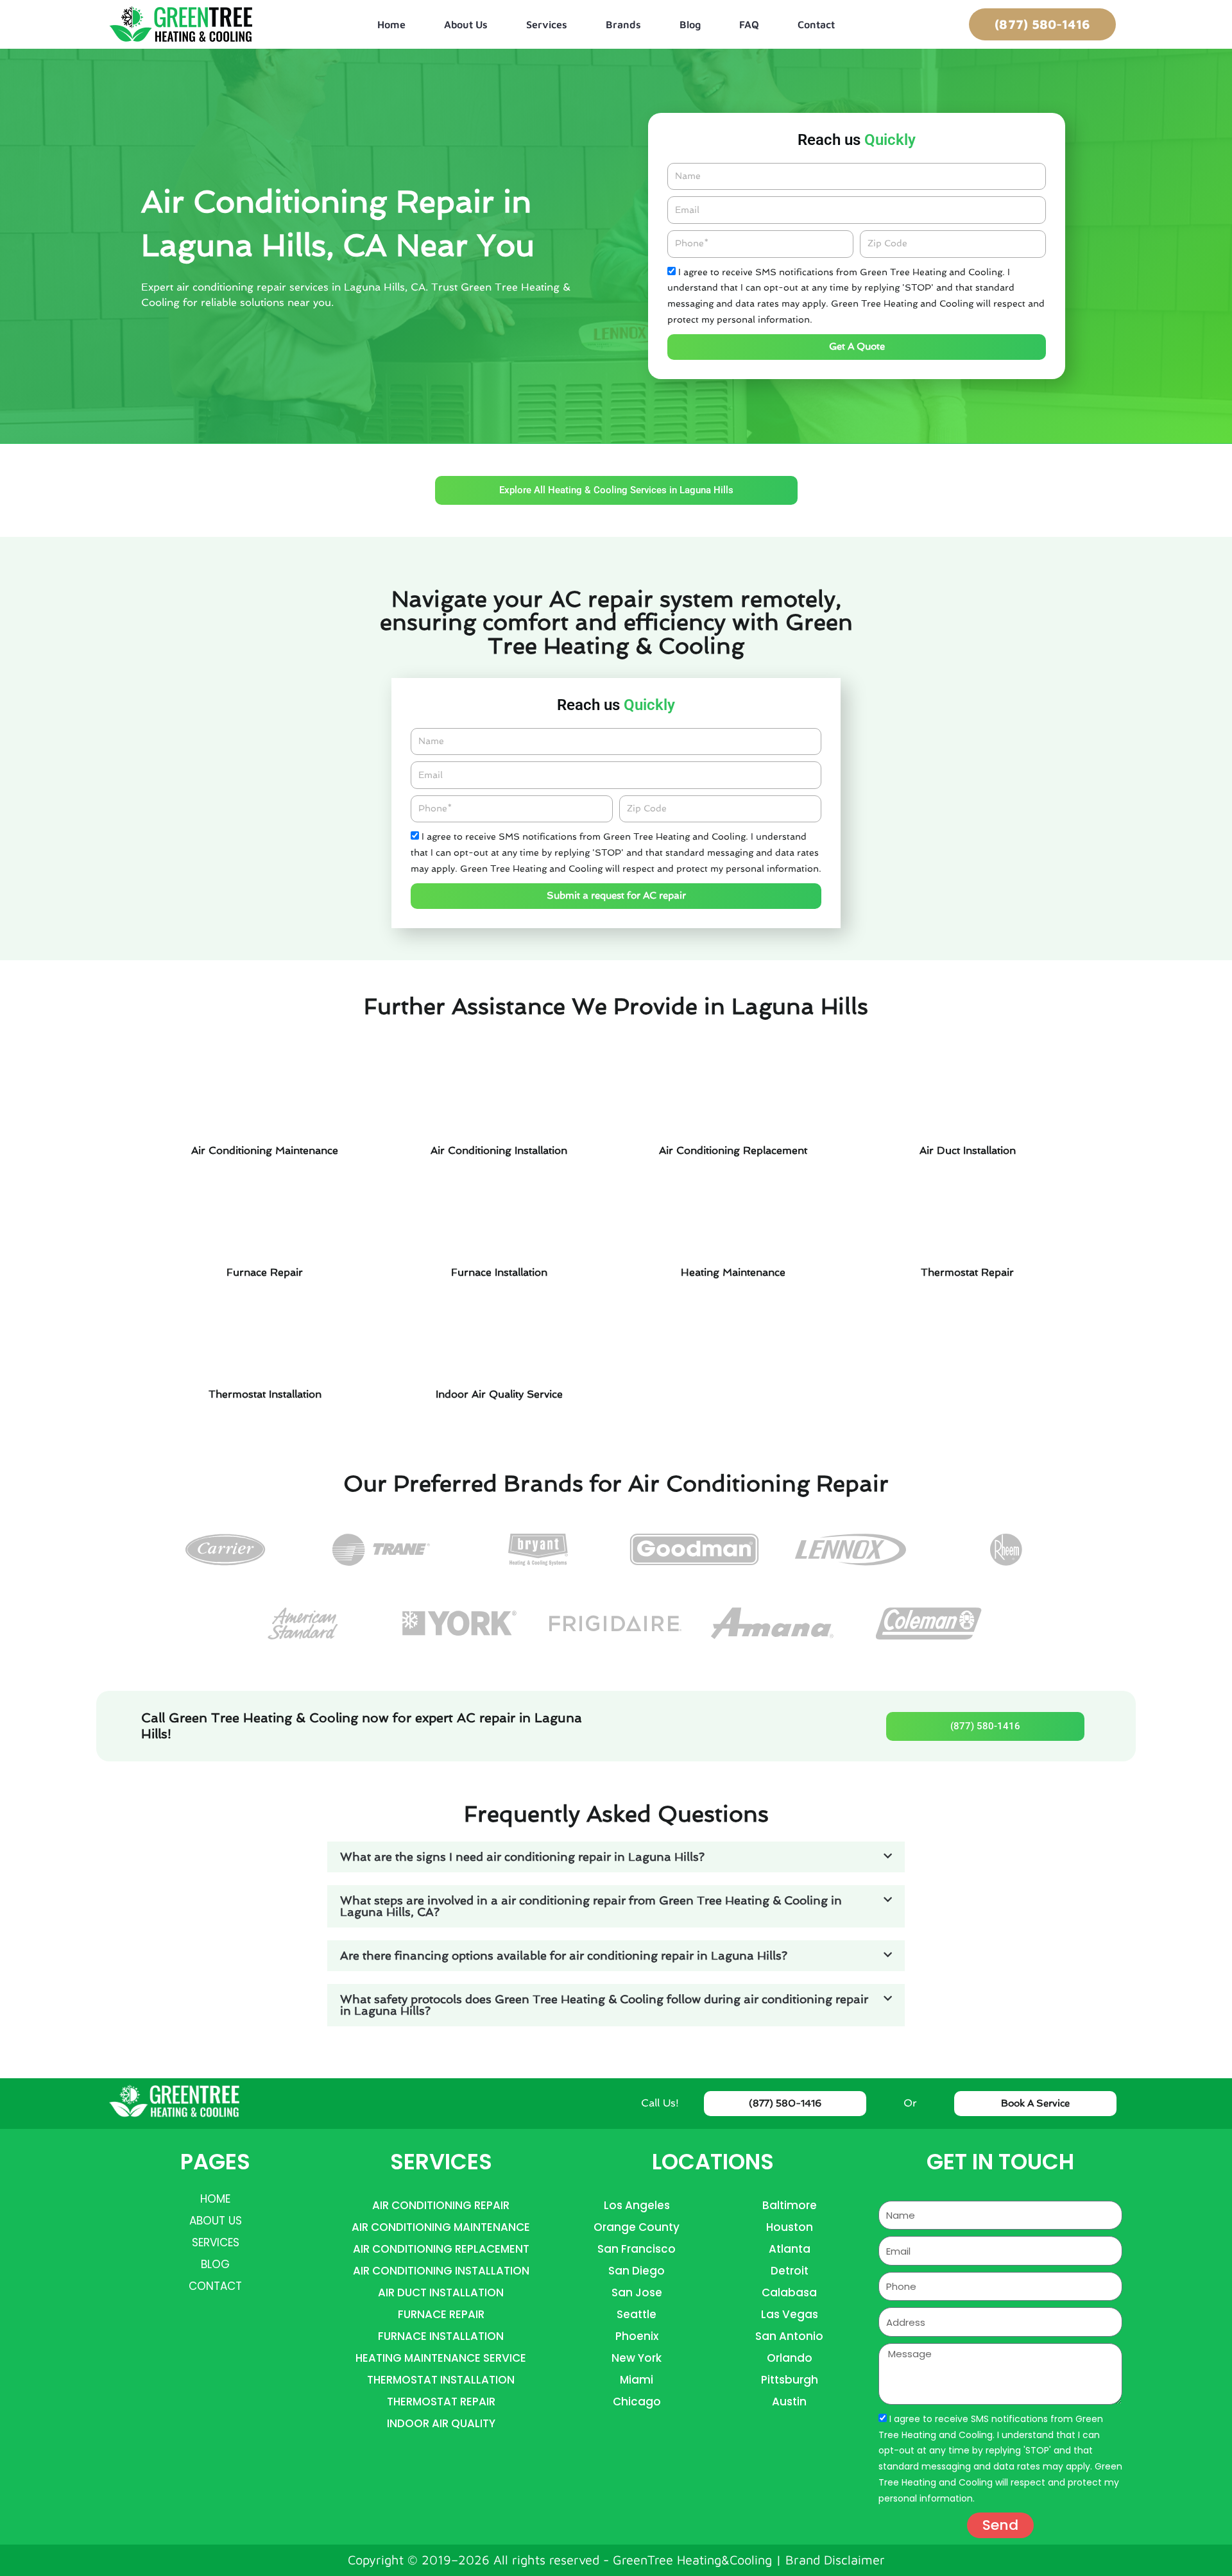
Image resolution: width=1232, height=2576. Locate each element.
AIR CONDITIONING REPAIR (441, 2205)
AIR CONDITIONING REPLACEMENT (441, 2249)
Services (547, 24)
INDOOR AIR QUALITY (441, 2423)
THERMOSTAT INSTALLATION (441, 2380)
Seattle (637, 2314)
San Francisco (637, 2249)
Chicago (637, 2402)
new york (637, 2358)
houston (790, 2227)
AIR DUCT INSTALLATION (441, 2292)
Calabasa (789, 2292)
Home (391, 24)
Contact (816, 24)
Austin (789, 2402)
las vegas (790, 2314)
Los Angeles (637, 2205)
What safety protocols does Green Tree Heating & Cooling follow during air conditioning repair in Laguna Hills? (604, 2005)
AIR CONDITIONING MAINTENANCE (441, 2227)
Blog (690, 24)
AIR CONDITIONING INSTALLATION (441, 2271)
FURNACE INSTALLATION (441, 2336)
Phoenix (637, 2336)
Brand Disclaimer (835, 2560)
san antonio (789, 2336)
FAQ (749, 24)
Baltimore (790, 2205)
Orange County (637, 2227)
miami (637, 2380)
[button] (616, 1857)
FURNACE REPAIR (441, 2314)
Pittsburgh (790, 2380)
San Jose (637, 2292)
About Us (466, 24)
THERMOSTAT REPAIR (441, 2402)
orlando (790, 2358)
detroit (790, 2271)
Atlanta (790, 2249)
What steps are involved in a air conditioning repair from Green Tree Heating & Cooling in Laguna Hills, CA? (591, 1906)
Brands (623, 24)
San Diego (637, 2271)
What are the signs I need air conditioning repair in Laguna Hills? (522, 1857)
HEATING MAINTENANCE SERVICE (441, 2358)
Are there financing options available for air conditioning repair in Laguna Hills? (564, 1955)
